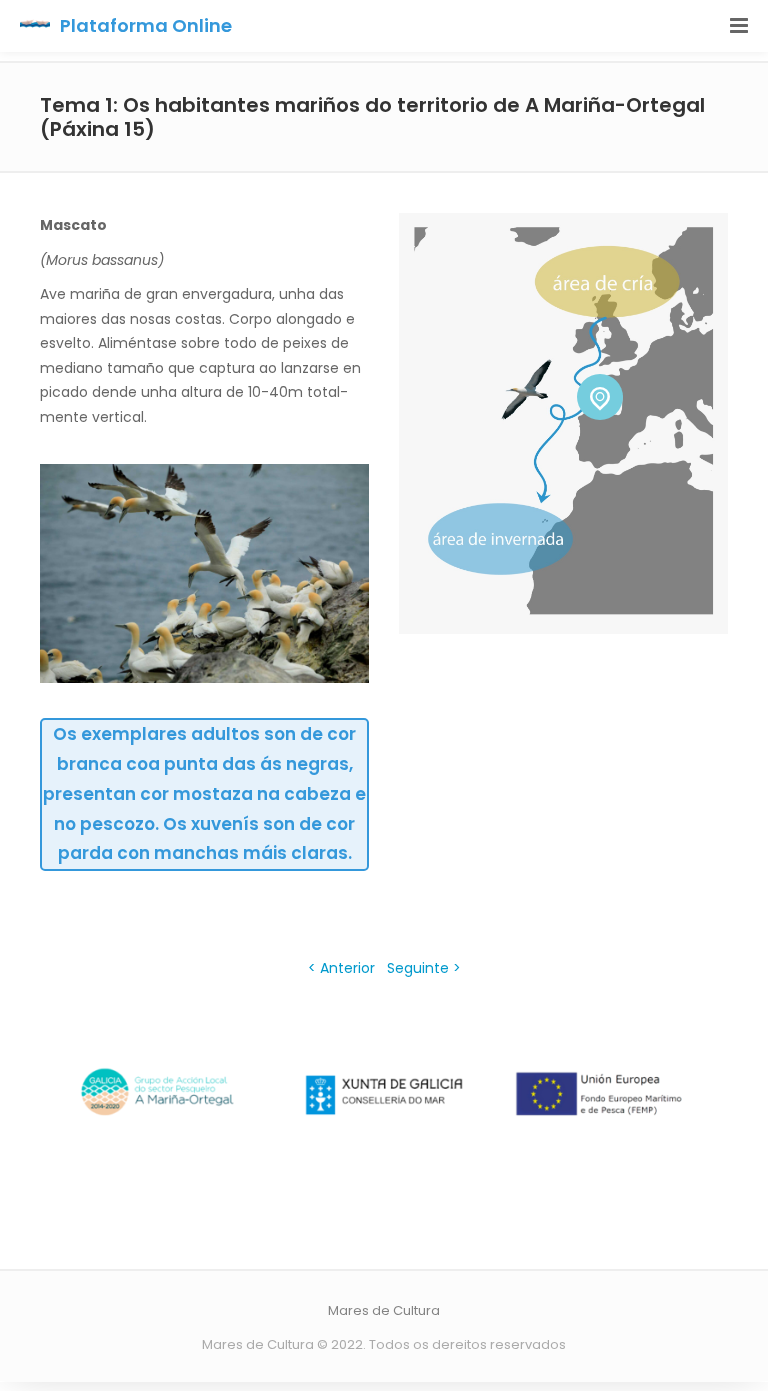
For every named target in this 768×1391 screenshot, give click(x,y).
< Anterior (343, 968)
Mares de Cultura (384, 1310)
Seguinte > (424, 968)
